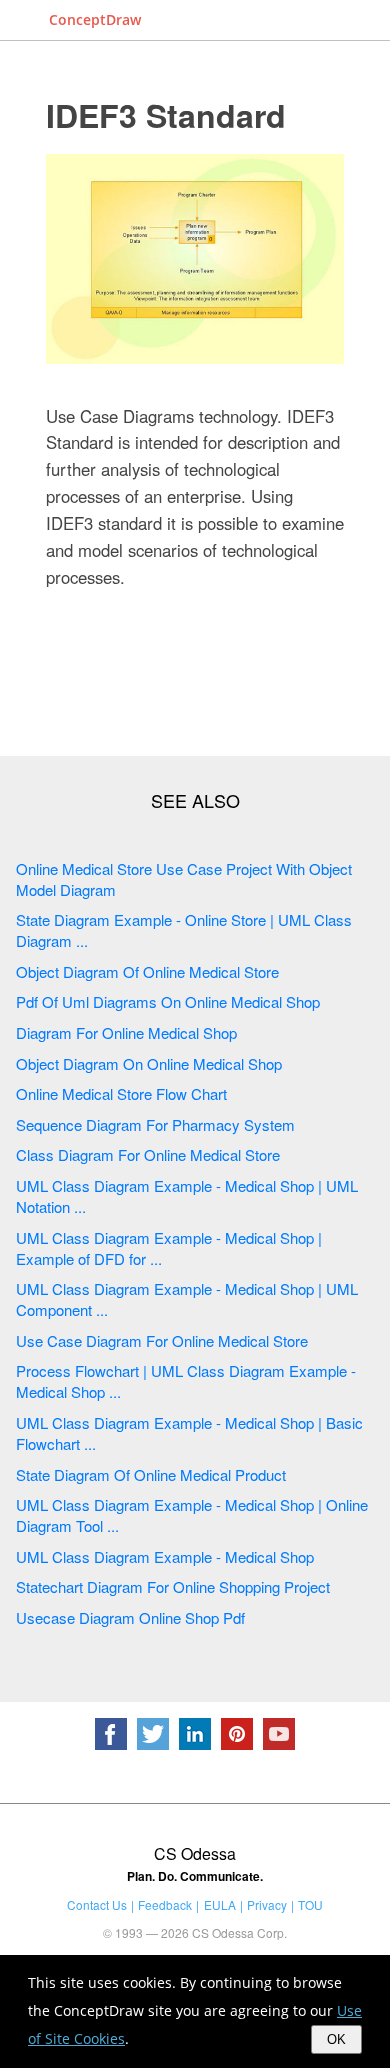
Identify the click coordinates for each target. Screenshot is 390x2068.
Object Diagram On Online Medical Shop (149, 1063)
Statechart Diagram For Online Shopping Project (173, 1586)
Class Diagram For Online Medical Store (148, 1154)
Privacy (267, 1904)
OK (336, 2039)
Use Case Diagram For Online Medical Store (162, 1340)
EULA (220, 1904)
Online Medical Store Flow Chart (121, 1093)
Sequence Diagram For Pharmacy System (155, 1124)
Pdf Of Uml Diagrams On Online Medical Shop (168, 1001)
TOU (310, 1904)
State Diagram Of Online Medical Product (151, 1474)
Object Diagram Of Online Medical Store (147, 971)
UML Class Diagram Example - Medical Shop (165, 1556)
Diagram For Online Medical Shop (126, 1032)
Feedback (165, 1904)
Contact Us (97, 1904)
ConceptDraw (95, 19)
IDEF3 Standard (166, 115)
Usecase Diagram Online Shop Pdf (130, 1617)
